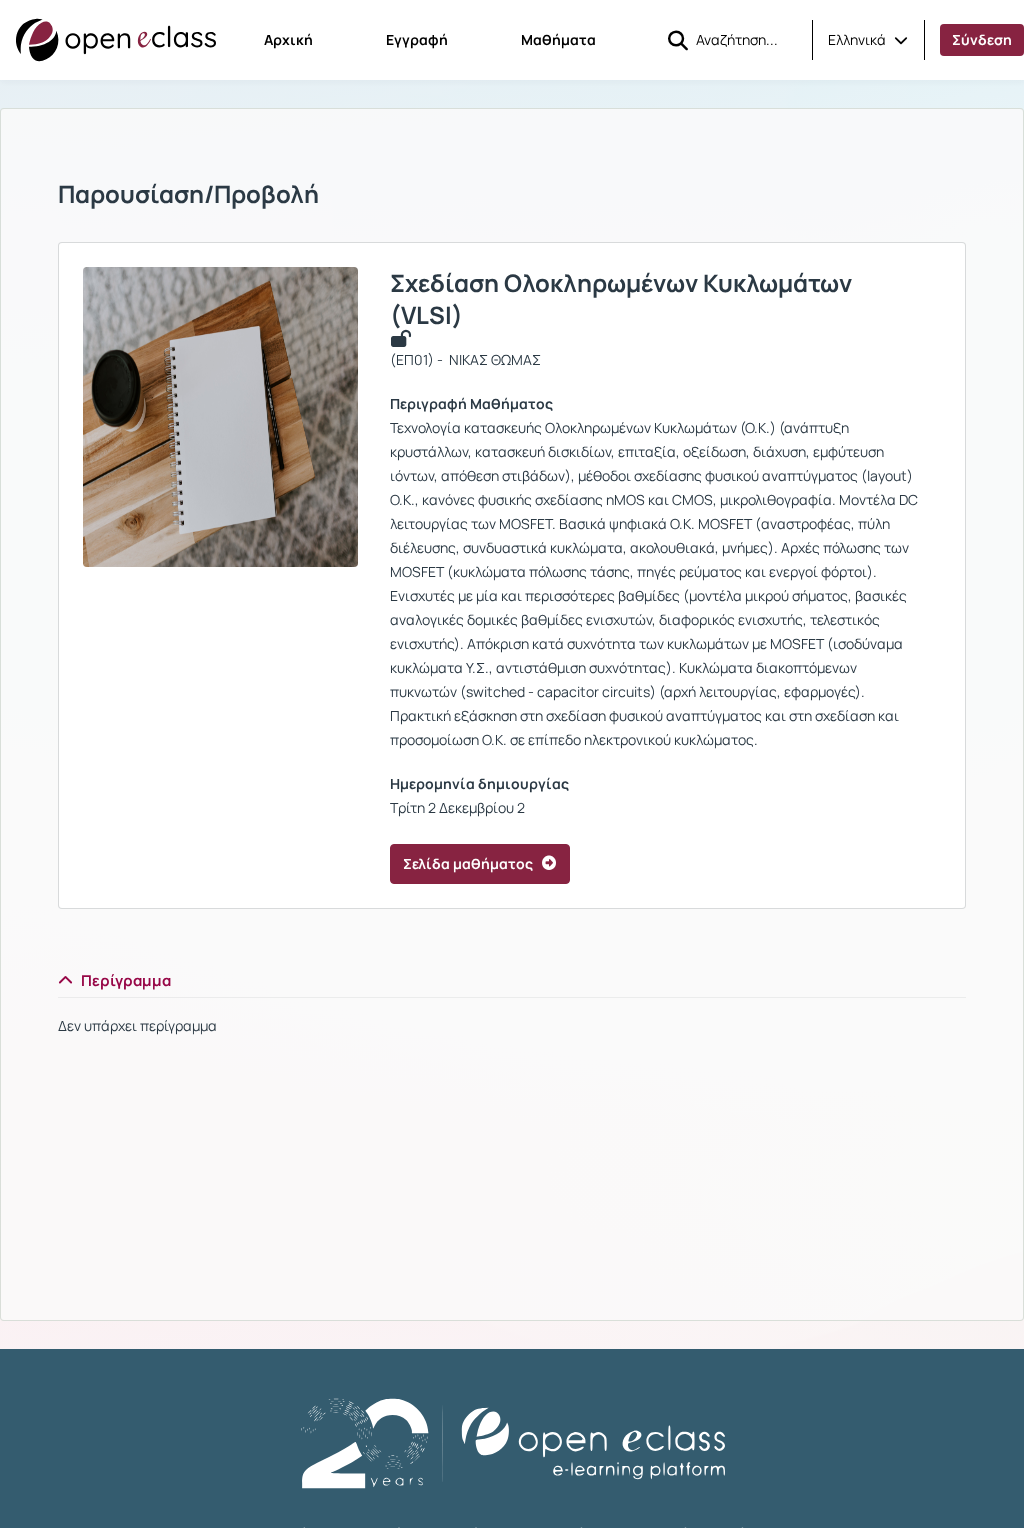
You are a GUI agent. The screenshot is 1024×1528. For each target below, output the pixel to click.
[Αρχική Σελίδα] (116, 40)
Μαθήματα (558, 39)
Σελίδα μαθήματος (468, 863)
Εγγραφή (417, 39)
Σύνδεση (982, 39)
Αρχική (288, 39)
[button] (868, 40)
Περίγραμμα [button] (126, 980)
